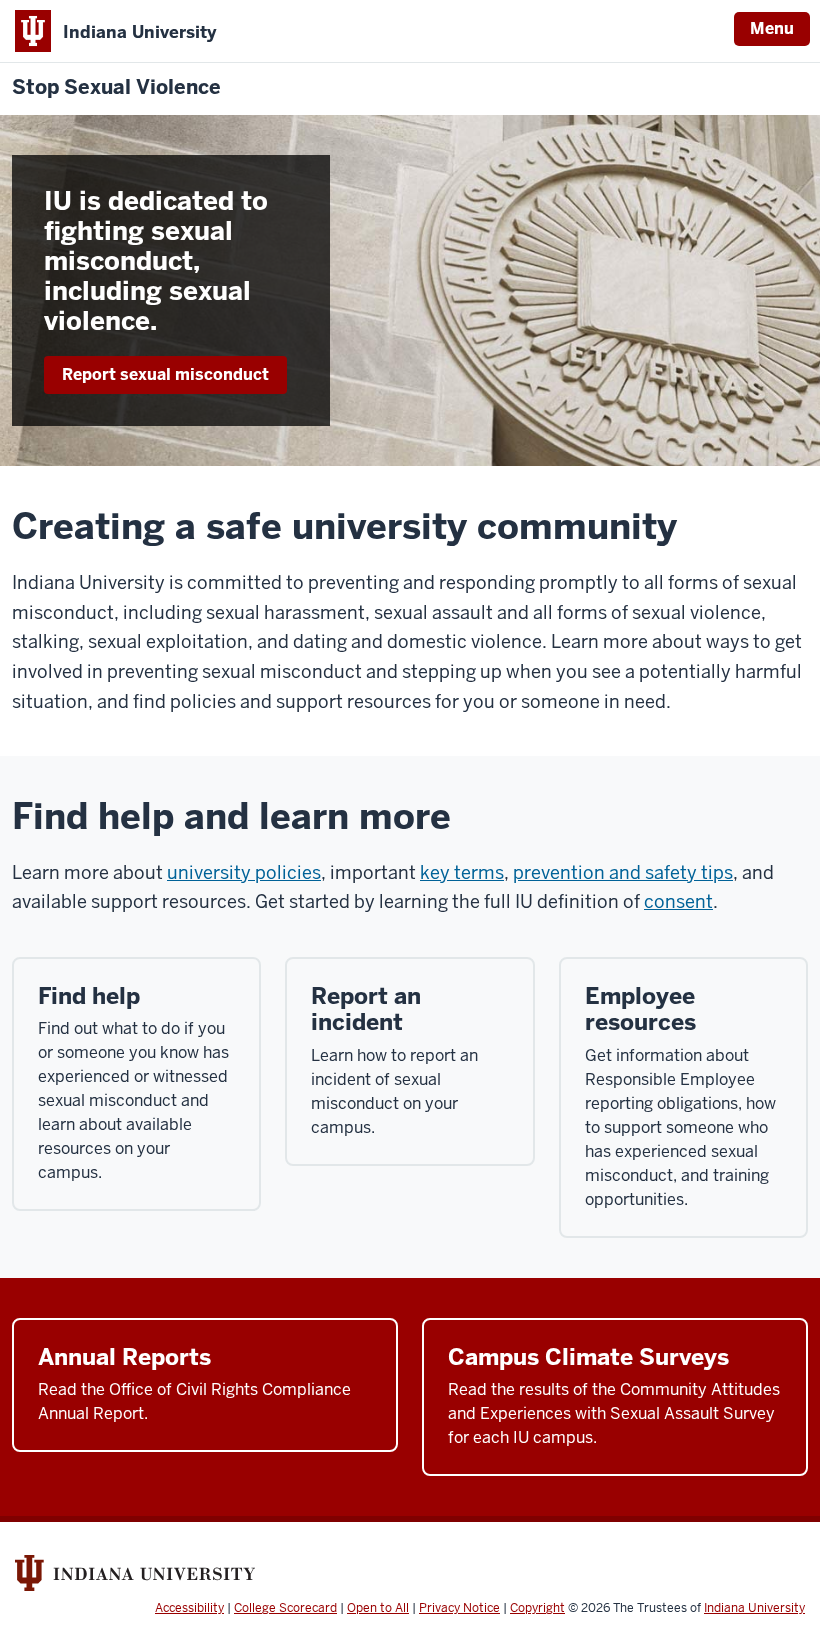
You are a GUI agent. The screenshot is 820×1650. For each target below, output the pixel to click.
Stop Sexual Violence (116, 87)
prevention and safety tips (623, 872)
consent (678, 901)
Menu (772, 28)
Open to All (378, 1608)
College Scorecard (285, 1608)
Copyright (537, 1608)
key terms (462, 872)
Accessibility (189, 1608)
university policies (244, 872)
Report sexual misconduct (165, 374)
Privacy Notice (459, 1608)
